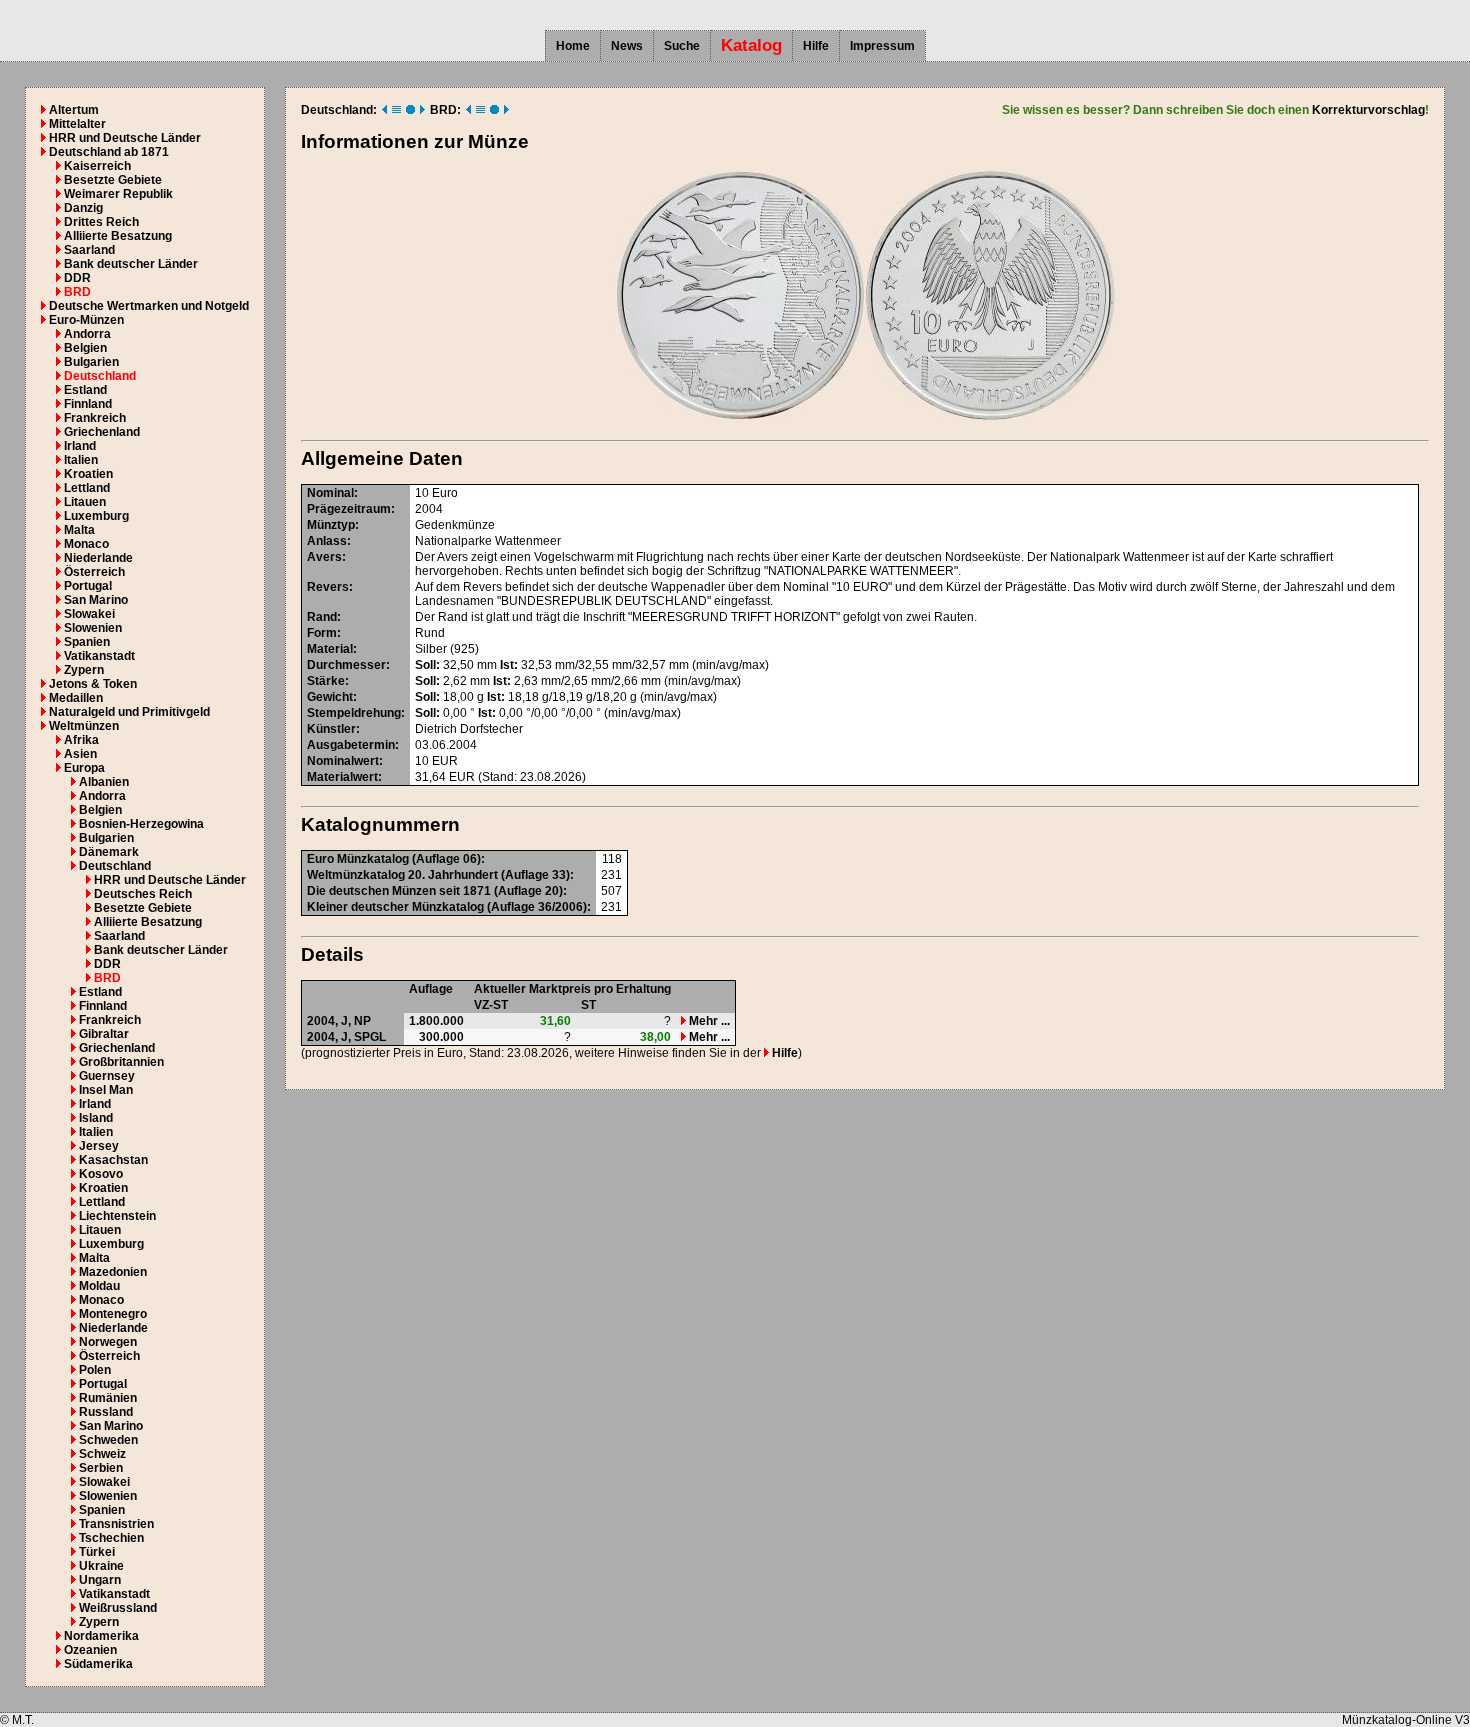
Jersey (99, 1146)
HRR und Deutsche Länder (125, 138)
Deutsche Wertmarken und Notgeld (149, 306)
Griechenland (102, 432)
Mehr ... (708, 1021)
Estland (85, 390)
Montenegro (113, 1314)
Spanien (87, 642)
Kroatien (88, 474)
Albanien (104, 782)
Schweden (108, 1440)
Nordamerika (101, 1636)
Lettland (87, 488)
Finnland (88, 404)
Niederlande (98, 558)
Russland (106, 1412)
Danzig (83, 208)
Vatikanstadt (99, 656)
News (627, 46)
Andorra (87, 334)
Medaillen (76, 698)
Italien (81, 460)
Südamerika (98, 1664)
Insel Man (106, 1090)
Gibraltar (104, 1034)
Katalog (751, 45)
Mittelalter (77, 124)
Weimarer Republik (118, 194)
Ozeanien (90, 1650)
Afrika (81, 740)
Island (96, 1118)
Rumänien (108, 1398)
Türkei (97, 1552)
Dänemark (109, 852)
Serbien (101, 1468)
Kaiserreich (97, 166)
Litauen (85, 502)
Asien (80, 754)
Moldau (99, 1286)
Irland (80, 446)
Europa (84, 768)
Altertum (74, 110)
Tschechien (111, 1538)
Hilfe (816, 46)
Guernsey (107, 1076)
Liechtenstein (117, 1216)
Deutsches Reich (143, 894)
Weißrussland (118, 1608)
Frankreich (95, 418)
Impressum (882, 46)
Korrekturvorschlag (1368, 110)
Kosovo (101, 1174)
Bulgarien (91, 362)
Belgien (85, 348)
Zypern (84, 670)
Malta (79, 530)
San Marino (96, 600)
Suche (682, 46)
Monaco (86, 544)
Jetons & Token (93, 684)
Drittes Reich (101, 222)
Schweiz (102, 1454)
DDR (77, 278)
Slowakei (89, 614)
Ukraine (101, 1566)
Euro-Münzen (86, 320)
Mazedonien (113, 1272)
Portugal (88, 586)
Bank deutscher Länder (131, 264)
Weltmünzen (84, 726)
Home (573, 46)
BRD (77, 292)
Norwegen (108, 1342)
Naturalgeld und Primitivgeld (129, 712)
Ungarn (100, 1580)
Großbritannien (121, 1062)
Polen (95, 1370)
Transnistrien (116, 1524)
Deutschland (100, 376)
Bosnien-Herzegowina (141, 824)
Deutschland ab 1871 (109, 152)
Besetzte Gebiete (113, 180)
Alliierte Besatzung (118, 236)
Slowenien (93, 628)
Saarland (89, 250)
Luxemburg (96, 516)
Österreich (94, 572)
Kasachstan (113, 1160)
